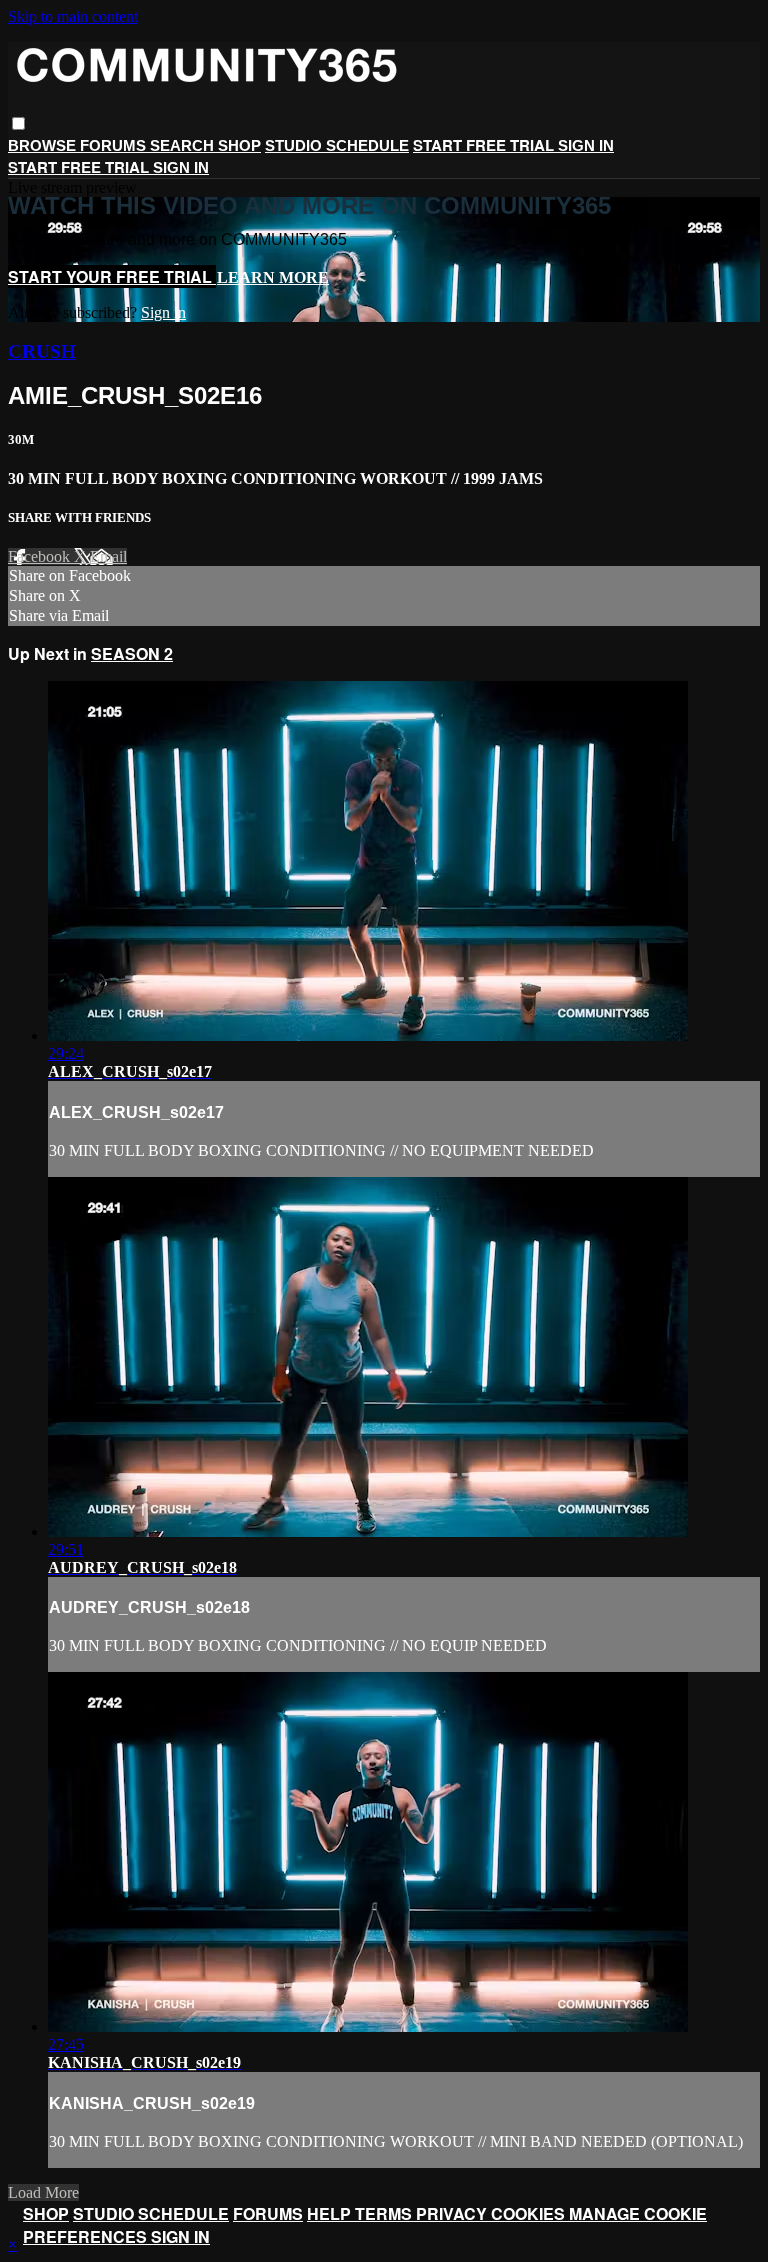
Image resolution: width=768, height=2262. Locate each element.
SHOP (239, 145)
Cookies (530, 2213)
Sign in (586, 145)
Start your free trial (112, 276)
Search (184, 145)
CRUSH (42, 351)
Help (331, 2213)
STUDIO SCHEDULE (337, 145)
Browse (44, 145)
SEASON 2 (132, 653)
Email (108, 556)
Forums (115, 145)
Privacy (453, 2213)
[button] (18, 123)
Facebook (41, 556)
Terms (385, 2213)
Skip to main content (73, 16)
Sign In (181, 167)
